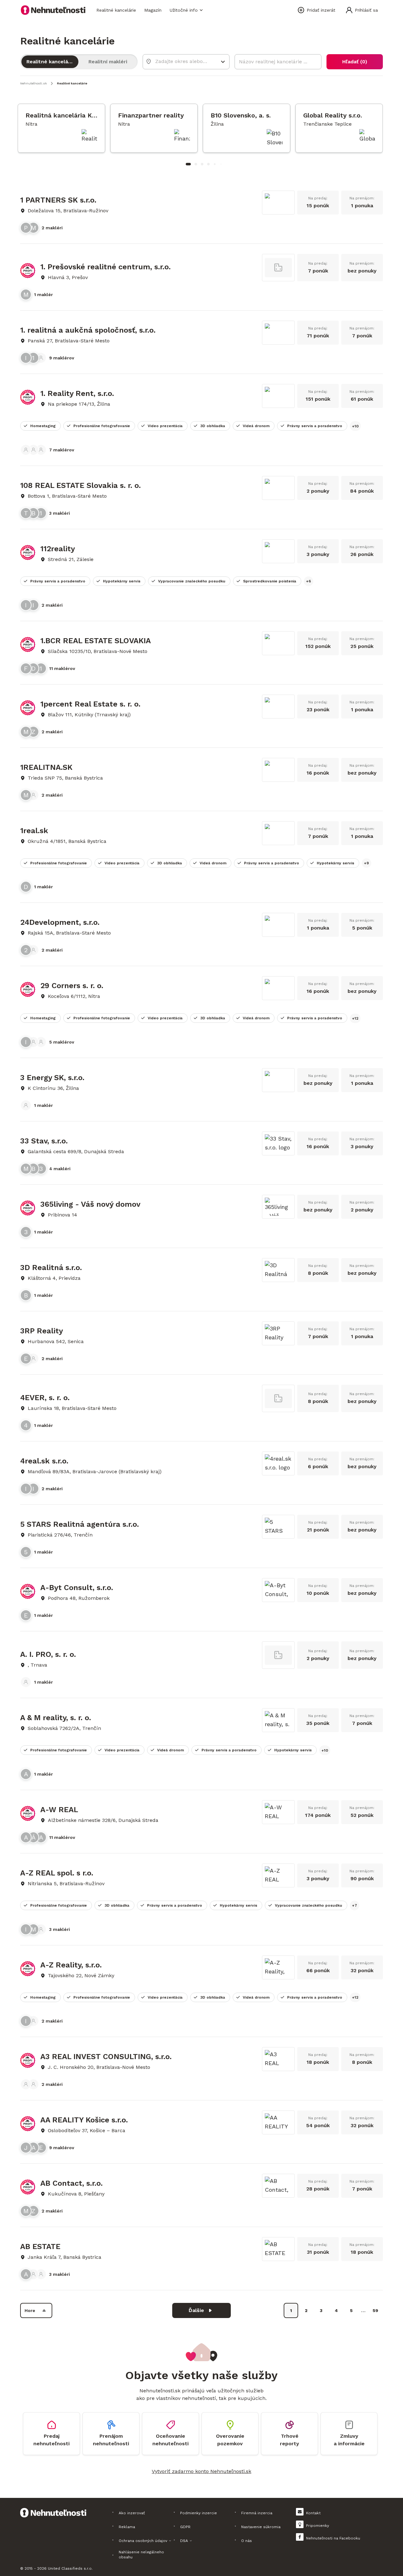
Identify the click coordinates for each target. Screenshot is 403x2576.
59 (375, 2310)
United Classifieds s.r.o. (70, 2568)
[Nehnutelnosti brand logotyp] (53, 10)
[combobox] (182, 61)
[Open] (223, 62)
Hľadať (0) (355, 62)
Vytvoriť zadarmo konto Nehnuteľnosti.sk (201, 2471)
